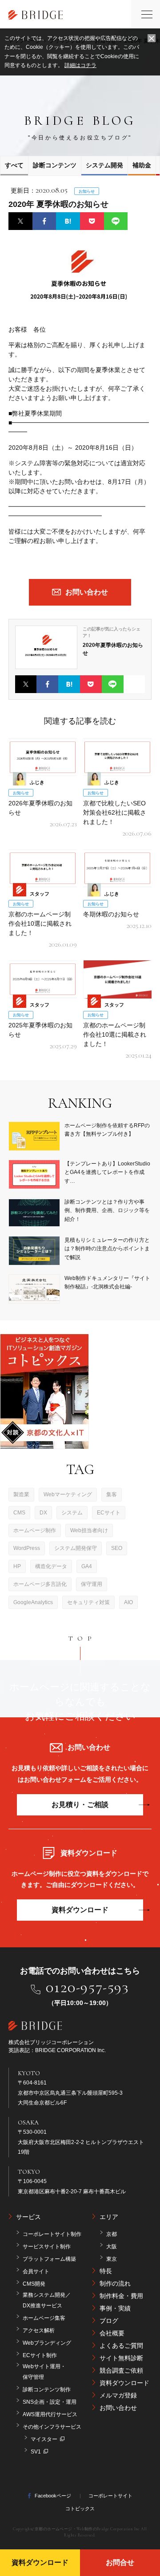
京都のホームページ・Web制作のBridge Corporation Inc (87, 2529)
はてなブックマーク (68, 221)
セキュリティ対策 (88, 1602)
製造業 (21, 1494)
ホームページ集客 (44, 2318)
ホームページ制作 (35, 1530)
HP (17, 1566)
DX (43, 1513)
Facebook (44, 221)
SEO (117, 1548)
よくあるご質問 (121, 2346)
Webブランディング (47, 2343)
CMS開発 (34, 2284)
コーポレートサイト (110, 2496)
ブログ (109, 2321)
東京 (112, 2259)
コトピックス (80, 2509)
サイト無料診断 (121, 2358)
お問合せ (120, 2562)
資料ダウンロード (80, 1910)
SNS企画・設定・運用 (50, 2402)
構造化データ (51, 1566)
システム (72, 1513)
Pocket (92, 221)
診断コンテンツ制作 (47, 2390)
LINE (116, 221)
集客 (112, 1494)
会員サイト (36, 2271)
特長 (106, 2271)
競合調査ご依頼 (121, 2370)
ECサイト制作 (40, 2355)
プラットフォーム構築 (49, 2259)
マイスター (44, 2439)
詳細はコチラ (80, 65)
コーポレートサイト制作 (52, 2234)
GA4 (87, 1566)
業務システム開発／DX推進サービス (47, 2300)
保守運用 (92, 1584)
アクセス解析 (39, 2330)
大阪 (112, 2247)
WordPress (27, 1548)
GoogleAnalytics (33, 1602)
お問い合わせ (118, 2408)
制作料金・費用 (121, 2296)
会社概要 (112, 2333)
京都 (112, 2234)
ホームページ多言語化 (40, 1584)
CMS (19, 1513)
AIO (128, 1602)
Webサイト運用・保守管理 (44, 2372)
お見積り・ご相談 (80, 1805)
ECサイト (109, 1513)
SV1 (36, 2452)
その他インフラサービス (52, 2427)
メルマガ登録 (118, 2395)
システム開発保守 (76, 1548)
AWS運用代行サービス (50, 2414)
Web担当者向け (89, 1530)
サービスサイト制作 (47, 2247)
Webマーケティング (68, 1494)
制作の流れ (115, 2283)
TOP (82, 1638)
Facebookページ (53, 2496)
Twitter (20, 221)
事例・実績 (115, 2308)
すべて (14, 165)
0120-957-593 (87, 1987)
